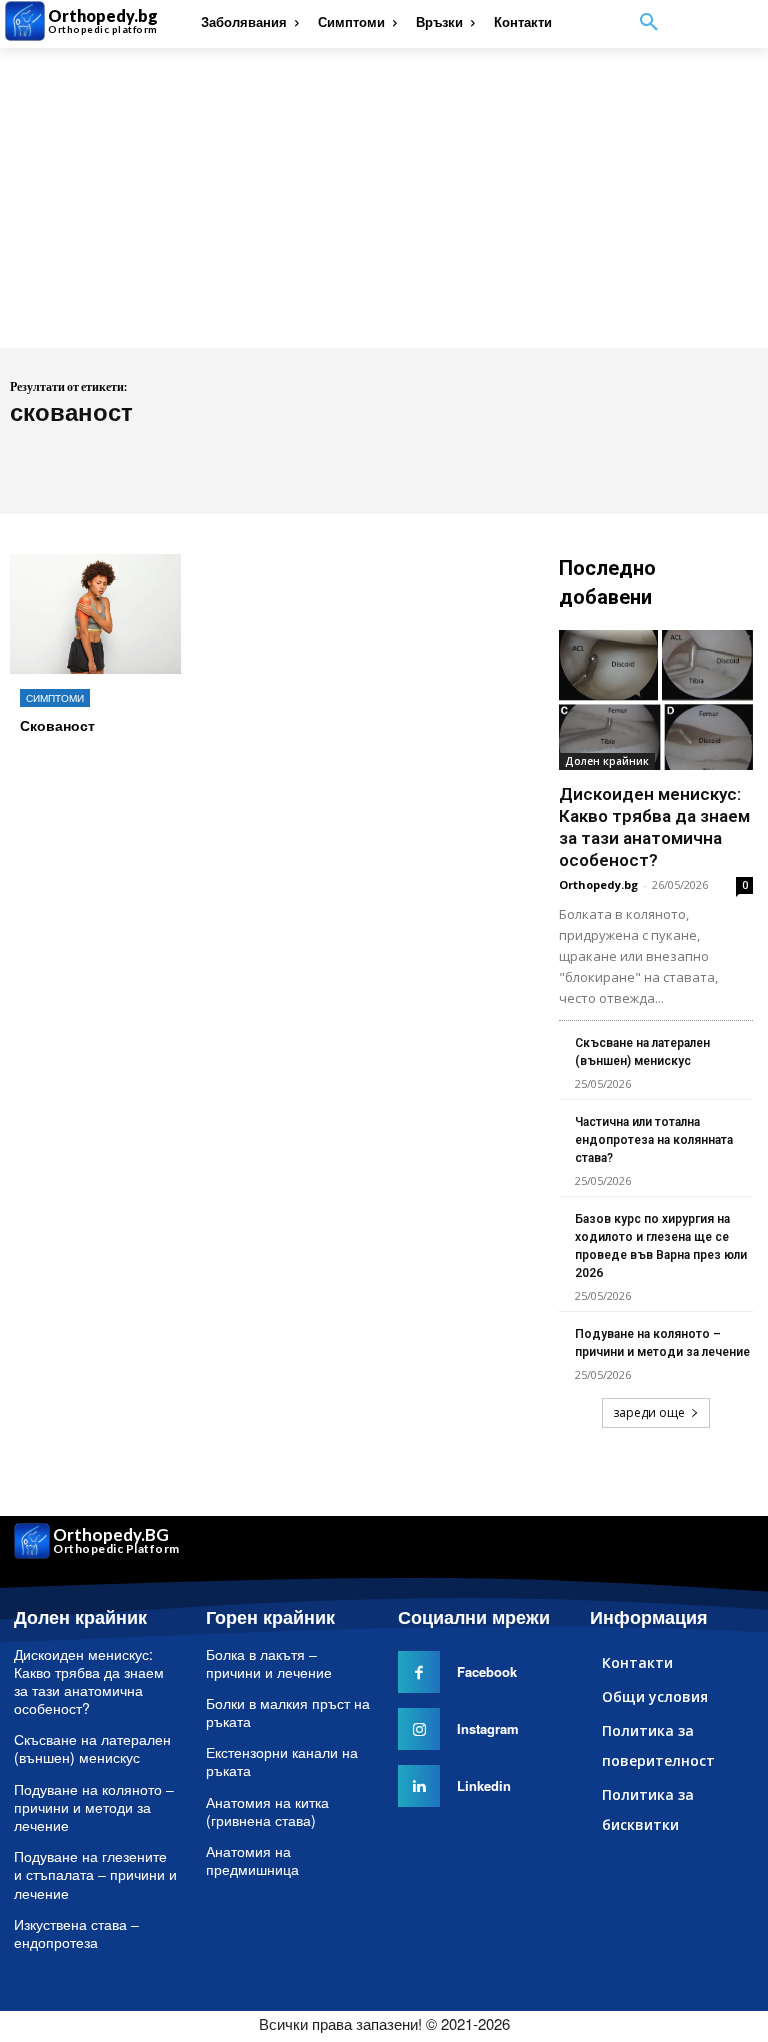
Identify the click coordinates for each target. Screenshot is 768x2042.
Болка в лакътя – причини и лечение (269, 1663)
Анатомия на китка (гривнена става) (267, 1811)
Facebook (487, 1671)
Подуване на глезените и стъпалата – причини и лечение (95, 1874)
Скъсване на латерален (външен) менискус (92, 1748)
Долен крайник (607, 761)
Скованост (57, 725)
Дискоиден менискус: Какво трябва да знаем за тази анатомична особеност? (89, 1681)
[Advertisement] (384, 198)
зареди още (649, 1412)
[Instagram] (419, 1729)
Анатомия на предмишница (252, 1860)
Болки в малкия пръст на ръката (288, 1712)
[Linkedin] (419, 1786)
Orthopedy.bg (598, 884)
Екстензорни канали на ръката (282, 1761)
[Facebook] (419, 1672)
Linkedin (484, 1785)
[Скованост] (95, 614)
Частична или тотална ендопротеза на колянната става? (654, 1140)
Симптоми (55, 698)
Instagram (488, 1728)
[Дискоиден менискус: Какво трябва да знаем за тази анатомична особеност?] (656, 700)
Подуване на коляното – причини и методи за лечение (94, 1807)
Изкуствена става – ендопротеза (76, 1933)
